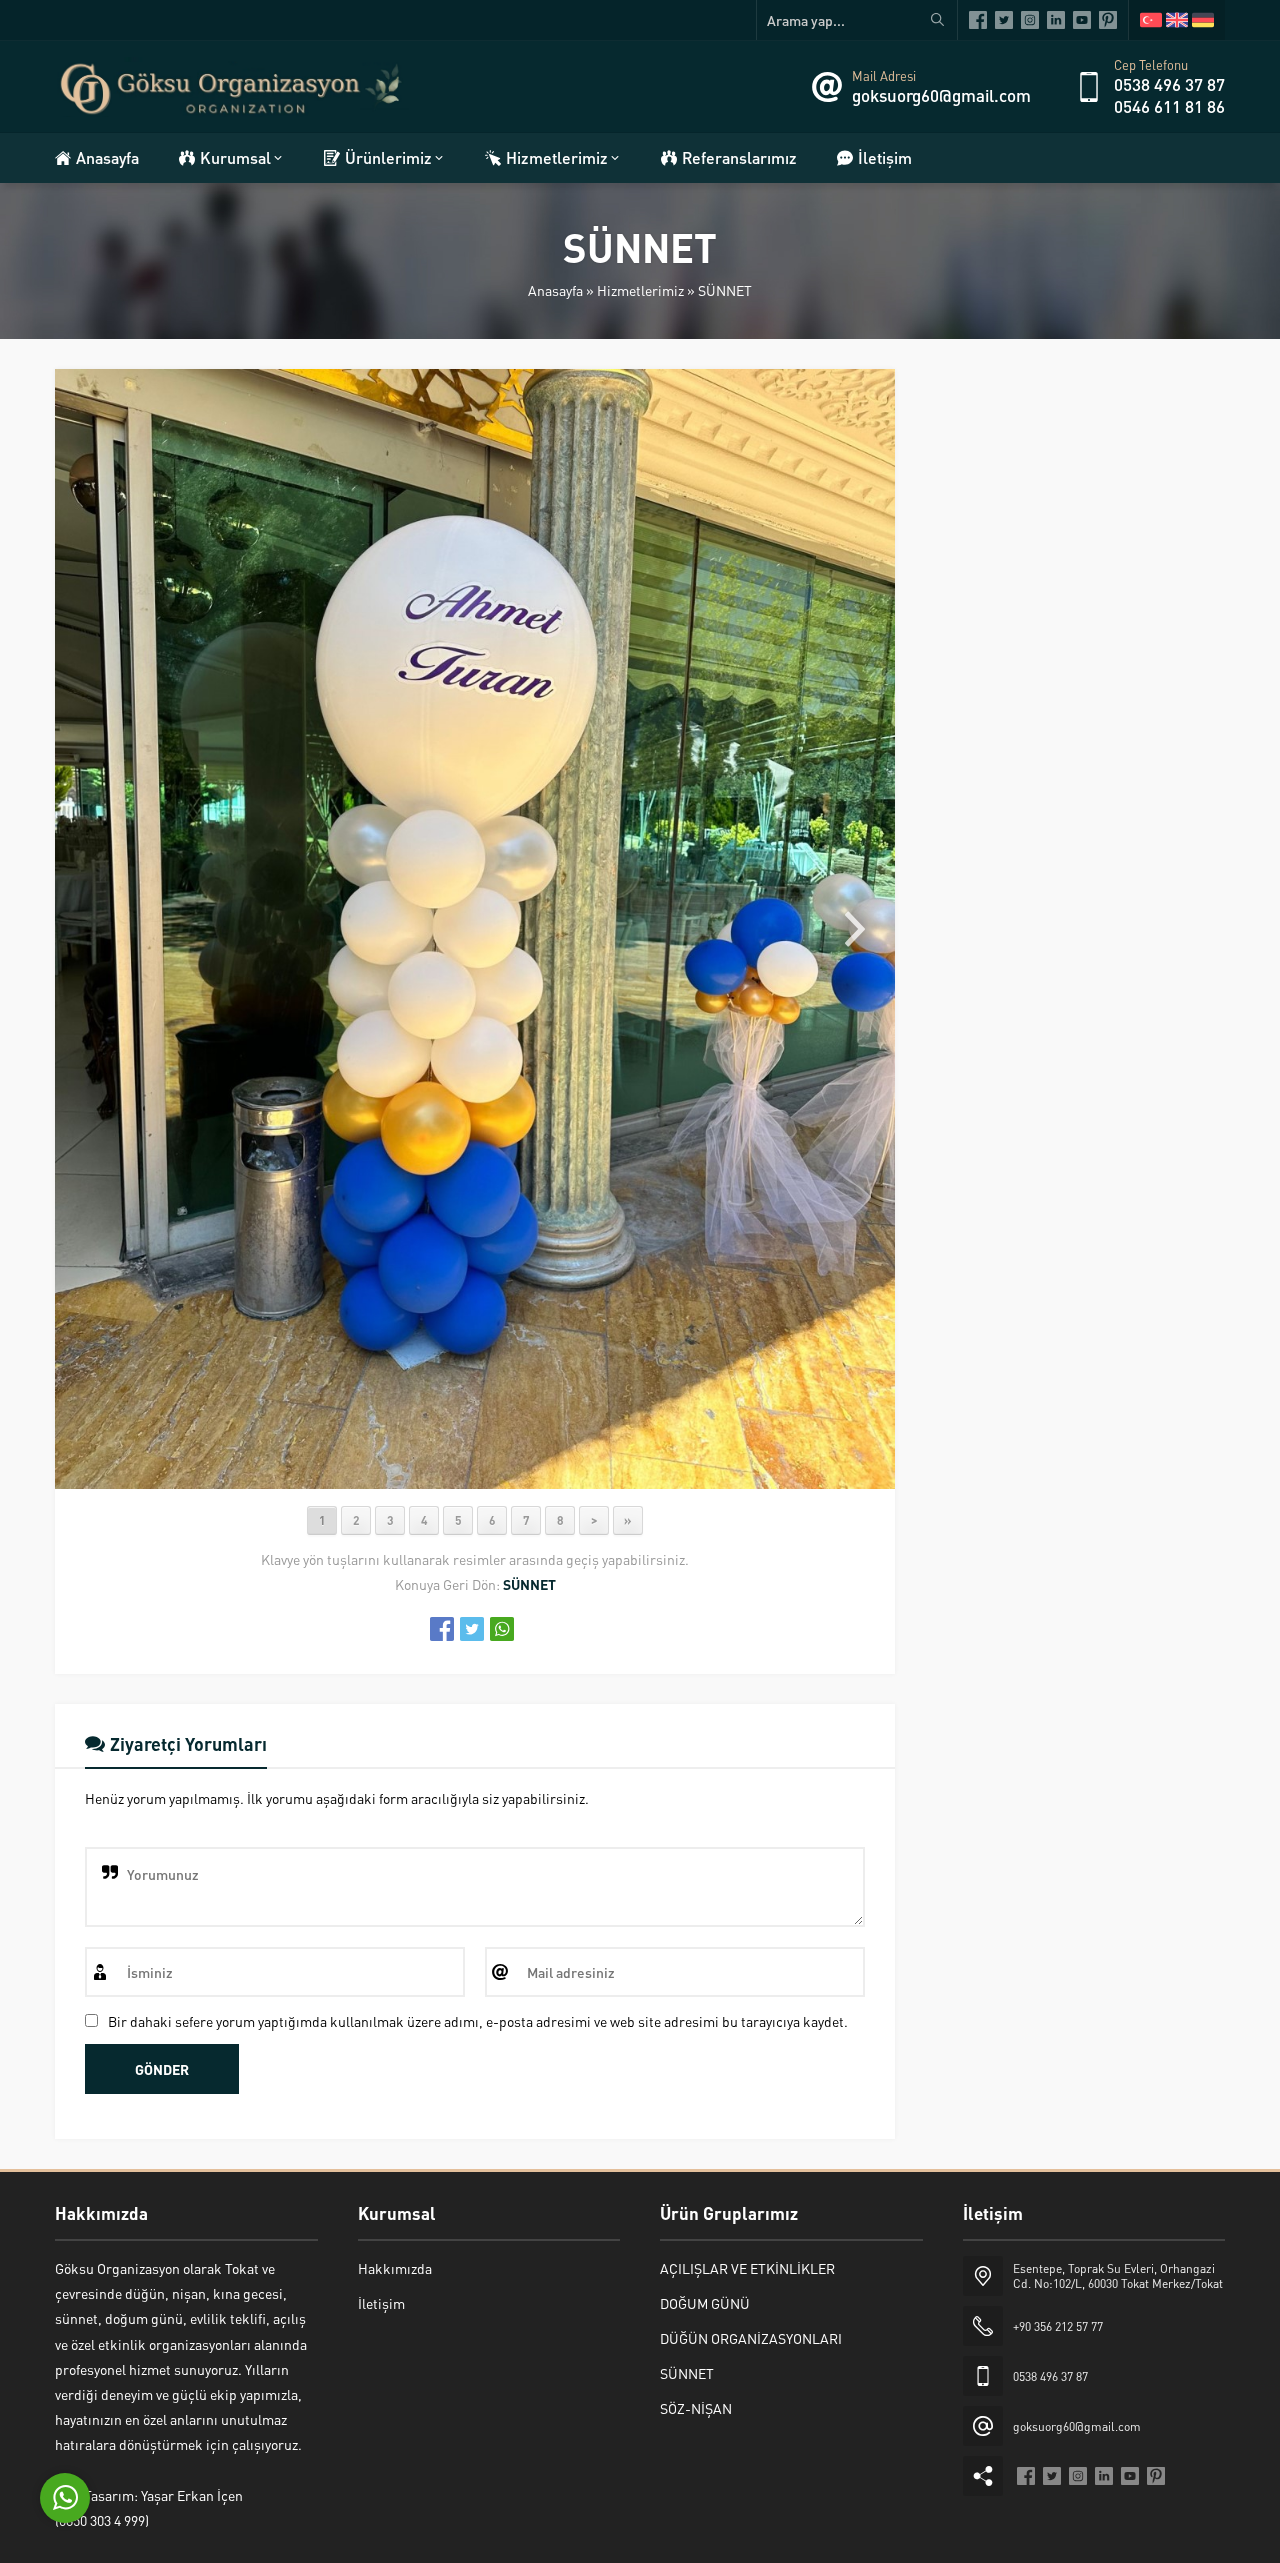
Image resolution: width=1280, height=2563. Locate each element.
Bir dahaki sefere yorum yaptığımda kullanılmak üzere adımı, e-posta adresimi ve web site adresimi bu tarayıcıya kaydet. (478, 2021)
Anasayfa (555, 290)
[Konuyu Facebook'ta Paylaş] (442, 1629)
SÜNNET (725, 290)
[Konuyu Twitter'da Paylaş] (472, 1629)
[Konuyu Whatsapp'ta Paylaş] (502, 1629)
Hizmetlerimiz (640, 290)
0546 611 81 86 (1169, 106)
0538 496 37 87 (1169, 84)
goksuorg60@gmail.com (941, 95)
